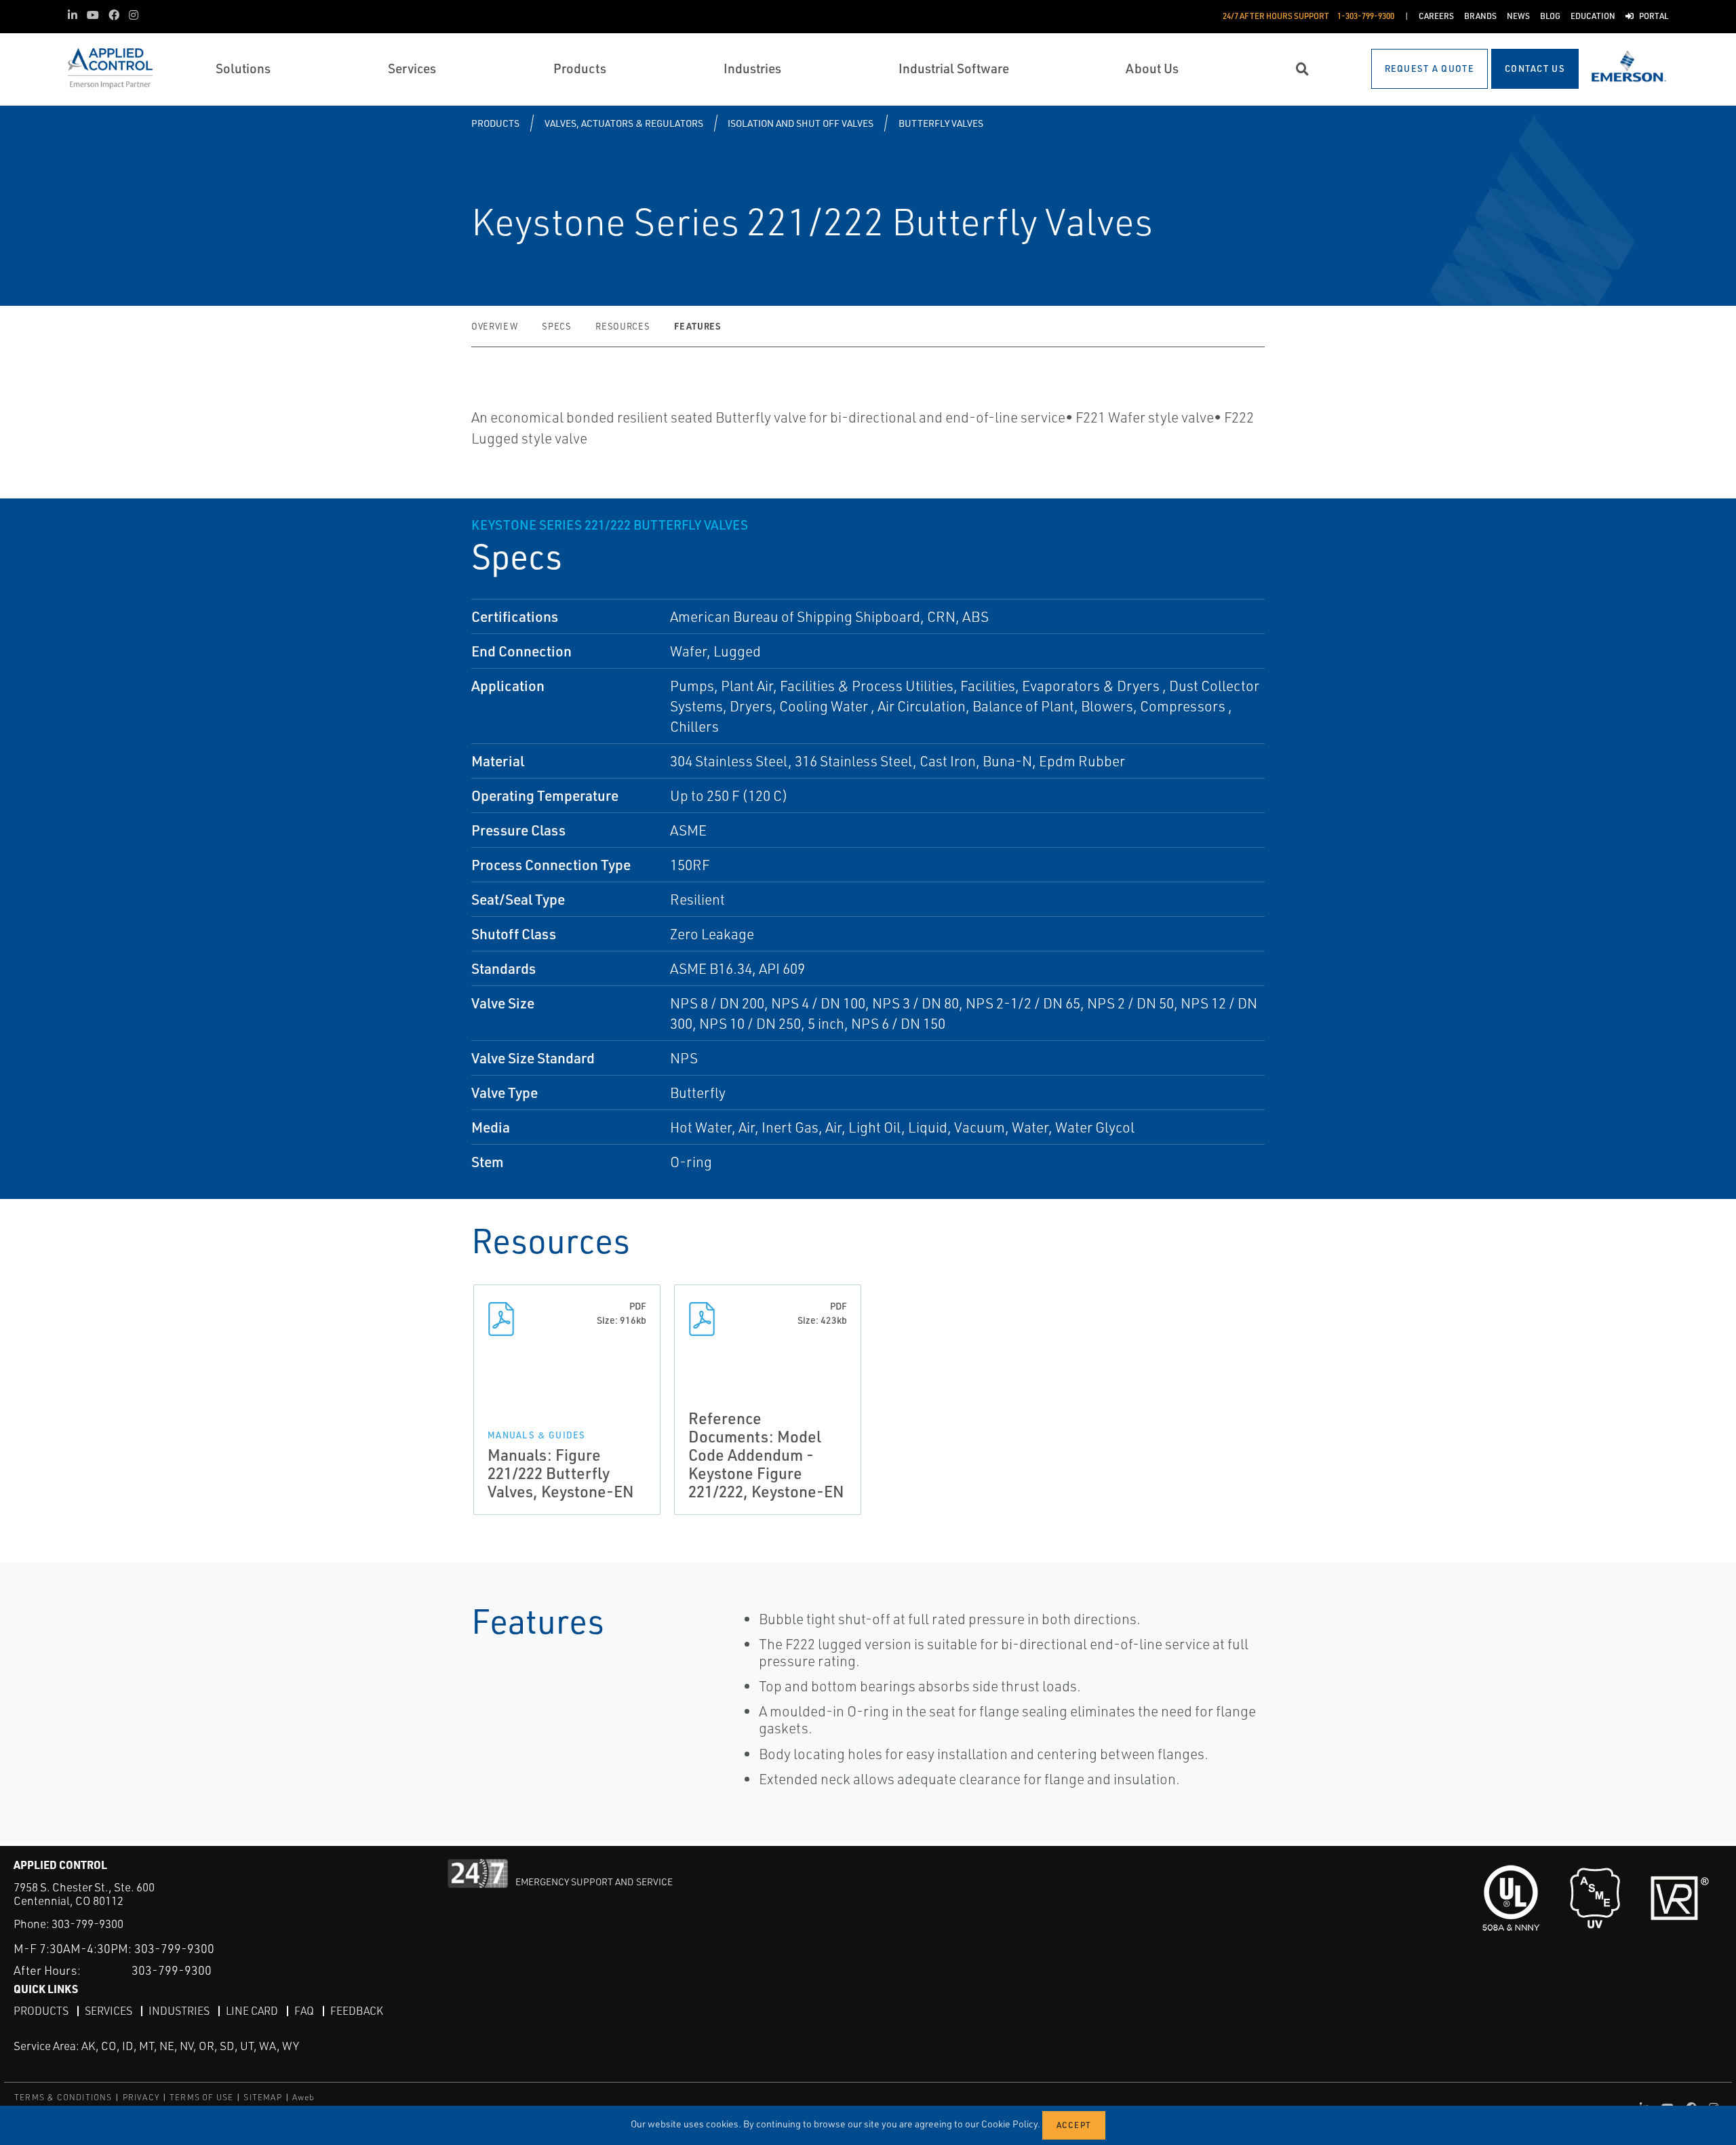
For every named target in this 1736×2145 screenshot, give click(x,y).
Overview (494, 326)
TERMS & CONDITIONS (63, 2097)
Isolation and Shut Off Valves (801, 123)
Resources (623, 326)
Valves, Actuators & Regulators (624, 123)
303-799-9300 (87, 1924)
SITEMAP (262, 2097)
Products (495, 123)
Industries (179, 2011)
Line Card (252, 2011)
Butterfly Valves (941, 123)
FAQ (304, 2011)
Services (108, 2011)
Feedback (357, 2011)
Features (697, 326)
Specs (556, 326)
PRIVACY (141, 2097)
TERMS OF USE (201, 2097)
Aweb (304, 2097)
